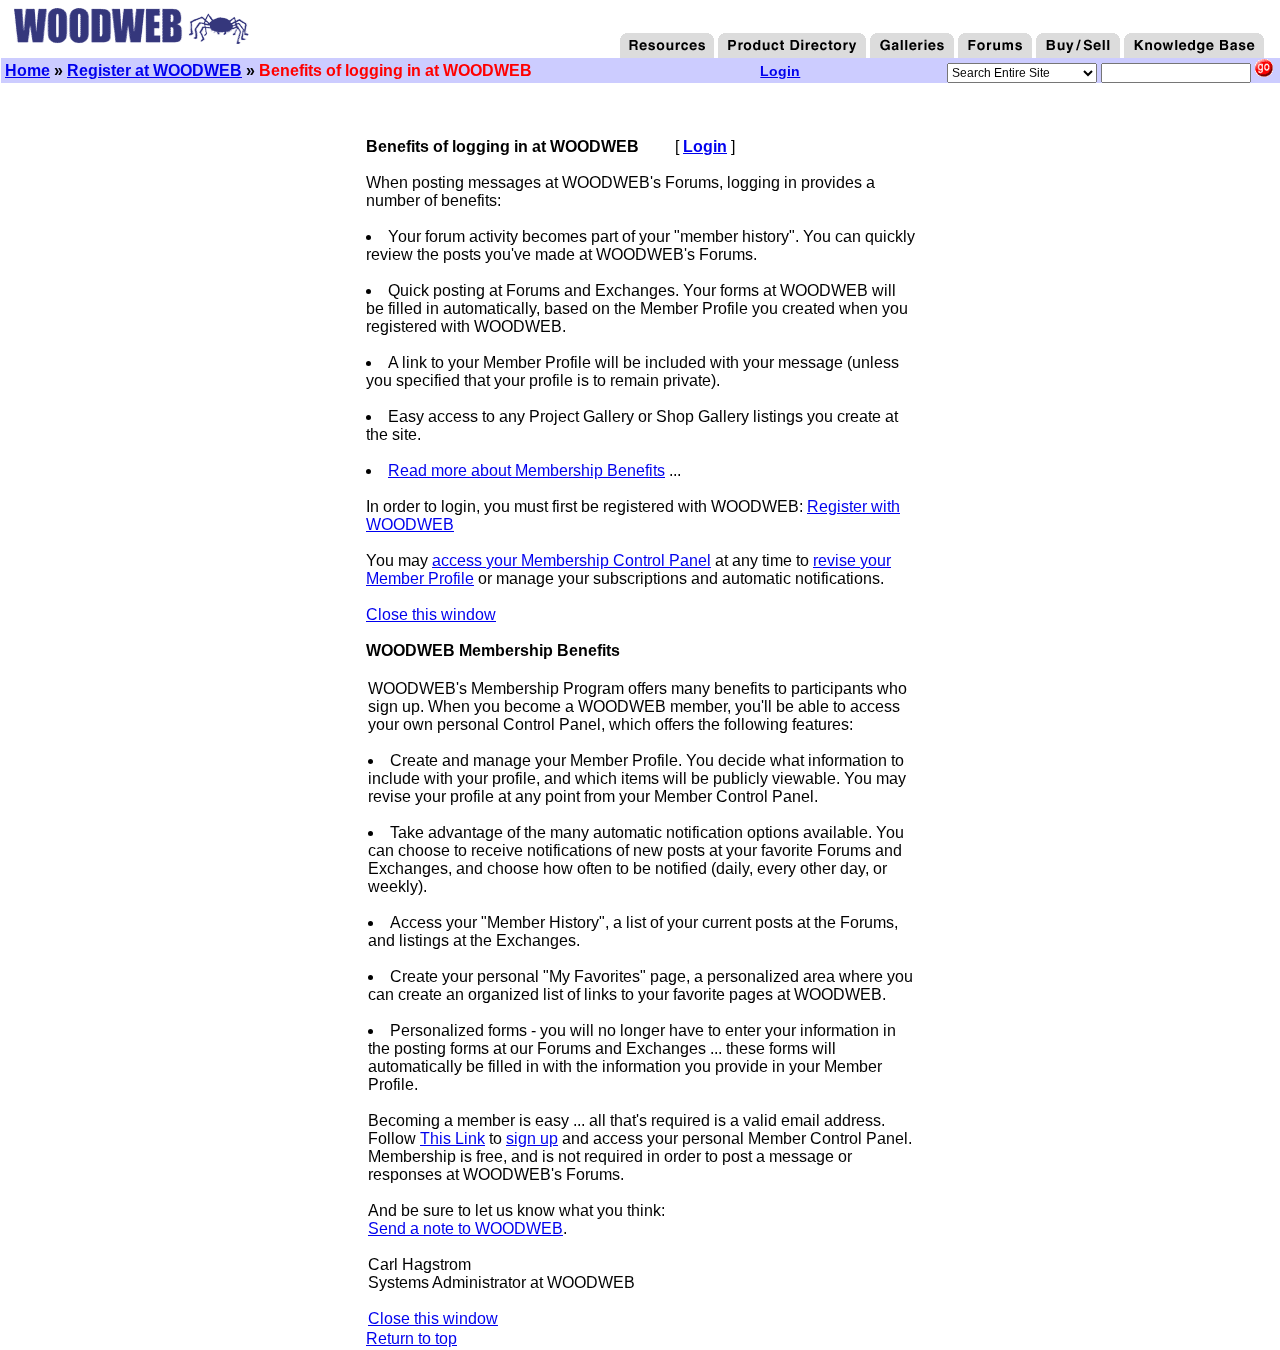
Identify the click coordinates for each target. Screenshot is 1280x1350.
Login (705, 146)
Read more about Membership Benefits (526, 470)
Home (27, 70)
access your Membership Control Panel (571, 560)
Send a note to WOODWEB (465, 1228)
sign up (532, 1138)
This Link (452, 1138)
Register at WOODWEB (154, 70)
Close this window (431, 614)
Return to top (411, 1338)
